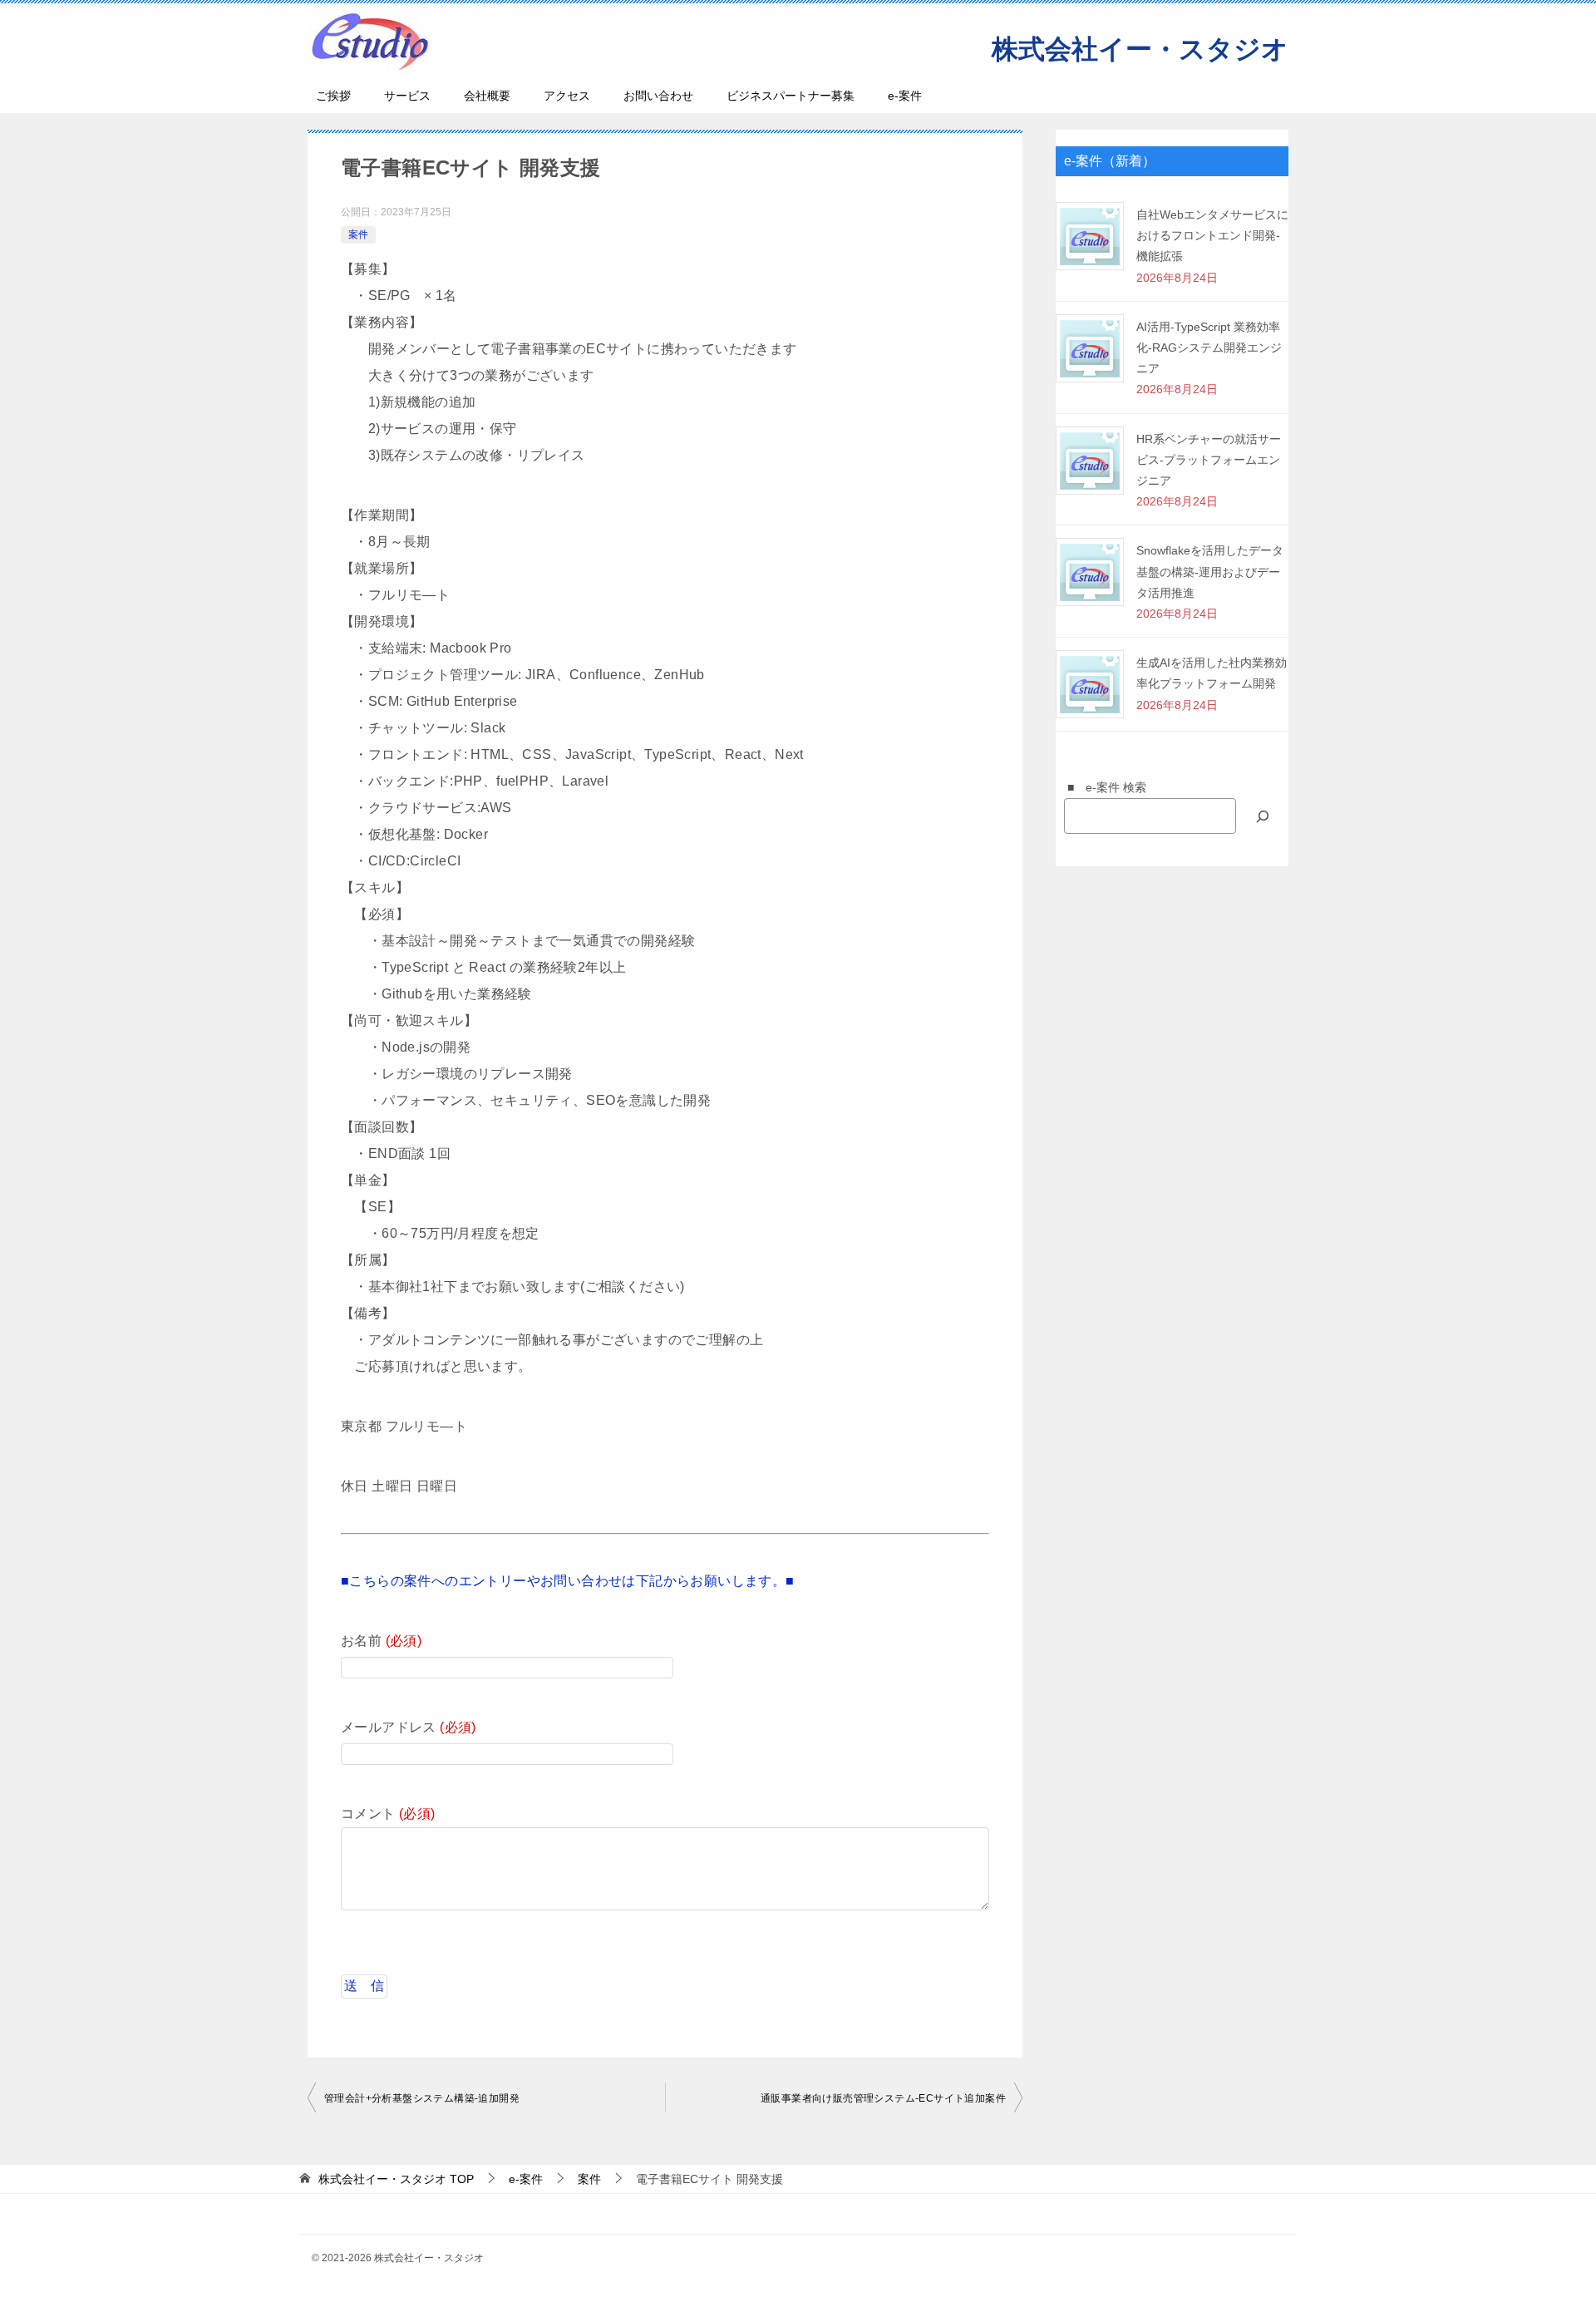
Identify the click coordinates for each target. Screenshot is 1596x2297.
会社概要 (487, 96)
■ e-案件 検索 (1101, 787)
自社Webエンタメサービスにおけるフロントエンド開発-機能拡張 (1212, 235)
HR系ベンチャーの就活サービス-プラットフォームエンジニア (1209, 460)
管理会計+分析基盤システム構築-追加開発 (422, 2098)
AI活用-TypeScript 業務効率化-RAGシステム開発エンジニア (1209, 348)
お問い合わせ (658, 96)
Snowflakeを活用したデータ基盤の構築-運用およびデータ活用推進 (1210, 571)
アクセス (567, 96)
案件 (358, 234)
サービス (407, 96)
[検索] (1263, 816)
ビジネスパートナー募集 (791, 96)
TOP (396, 2179)
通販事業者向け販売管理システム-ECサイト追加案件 (883, 2098)
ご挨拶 (333, 96)
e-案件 (905, 96)
